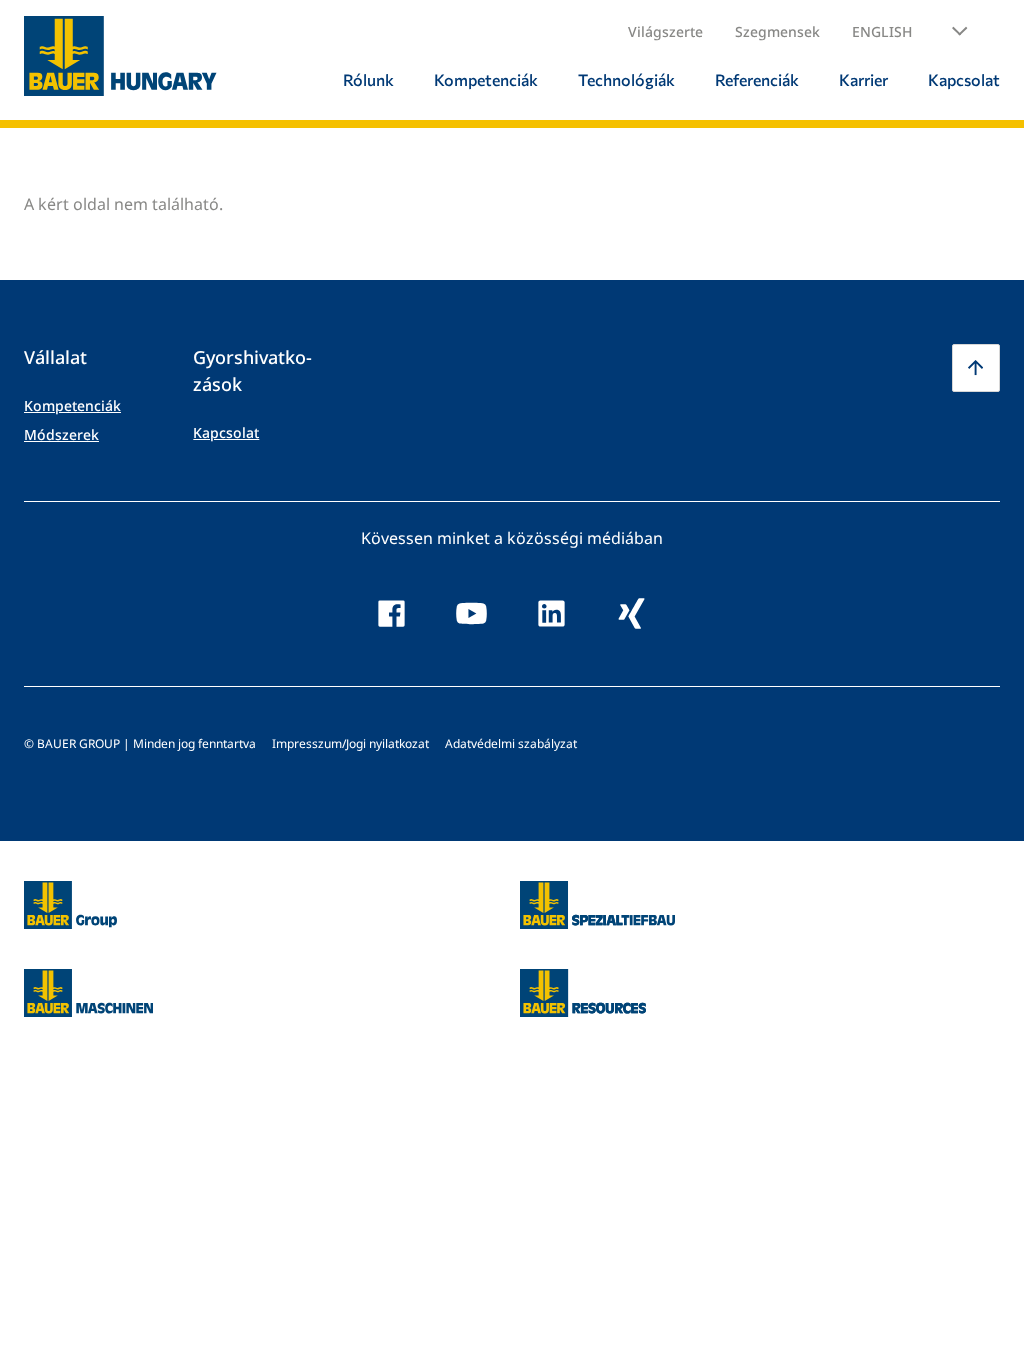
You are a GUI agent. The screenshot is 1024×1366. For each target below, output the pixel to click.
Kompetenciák (72, 405)
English (882, 31)
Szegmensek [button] (777, 31)
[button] (910, 32)
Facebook (392, 614)
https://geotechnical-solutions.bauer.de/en (597, 905)
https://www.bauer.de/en (70, 893)
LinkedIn (552, 614)
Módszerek (61, 434)
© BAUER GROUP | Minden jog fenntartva (140, 743)
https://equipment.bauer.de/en (88, 981)
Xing (632, 614)
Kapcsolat (226, 432)
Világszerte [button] (665, 31)
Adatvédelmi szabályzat (511, 743)
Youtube (472, 614)
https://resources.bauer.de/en (583, 981)
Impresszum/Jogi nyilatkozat (350, 743)
